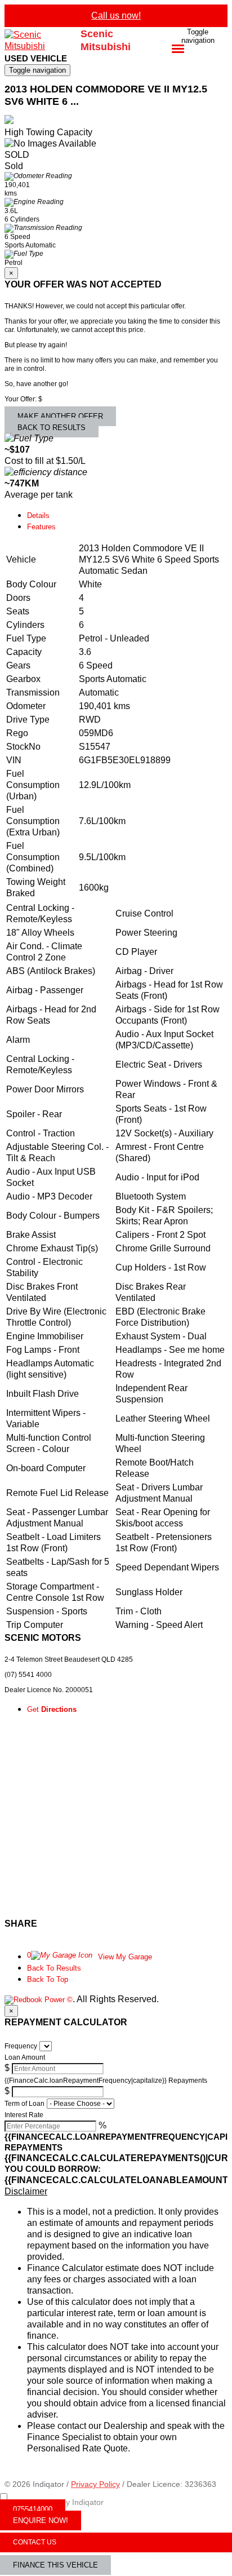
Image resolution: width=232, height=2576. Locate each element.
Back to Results (52, 428)
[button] (116, 2192)
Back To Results (54, 1968)
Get (52, 1709)
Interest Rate (24, 2115)
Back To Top (48, 1979)
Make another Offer (60, 416)
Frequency (21, 2046)
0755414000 (33, 2509)
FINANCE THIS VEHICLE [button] (55, 2565)
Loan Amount (25, 2057)
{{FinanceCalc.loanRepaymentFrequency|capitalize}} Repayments (106, 2081)
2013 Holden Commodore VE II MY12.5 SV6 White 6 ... (106, 96)
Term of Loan (24, 2104)
